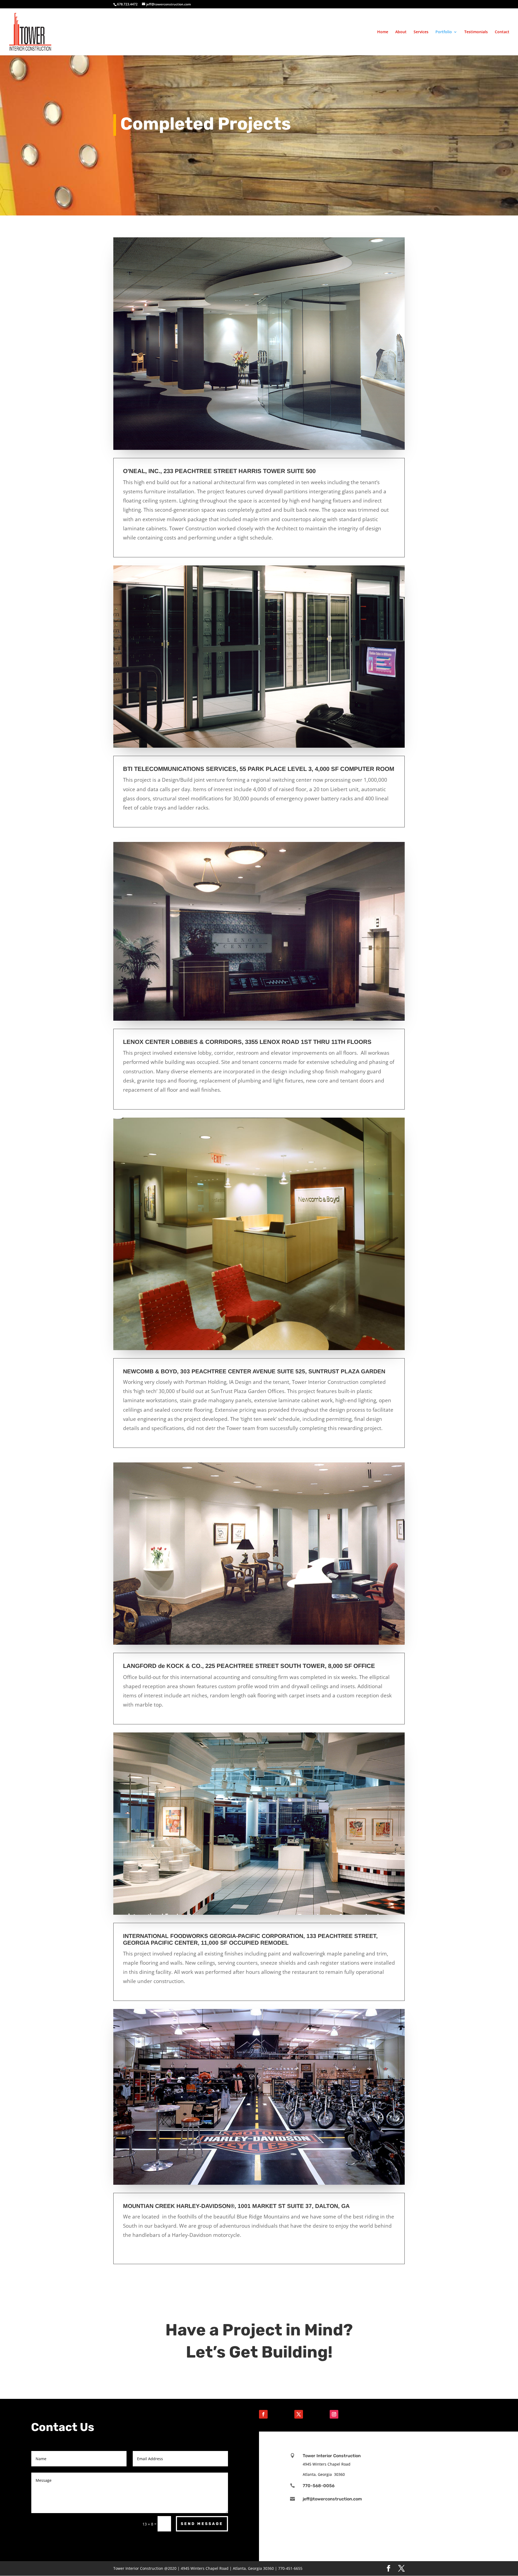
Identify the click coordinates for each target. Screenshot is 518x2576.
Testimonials (476, 32)
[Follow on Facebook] (263, 2414)
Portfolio (444, 32)
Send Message (202, 2524)
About (401, 32)
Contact (502, 32)
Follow (279, 2414)
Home (383, 32)
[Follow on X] (299, 2414)
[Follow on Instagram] (334, 2414)
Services (421, 32)
